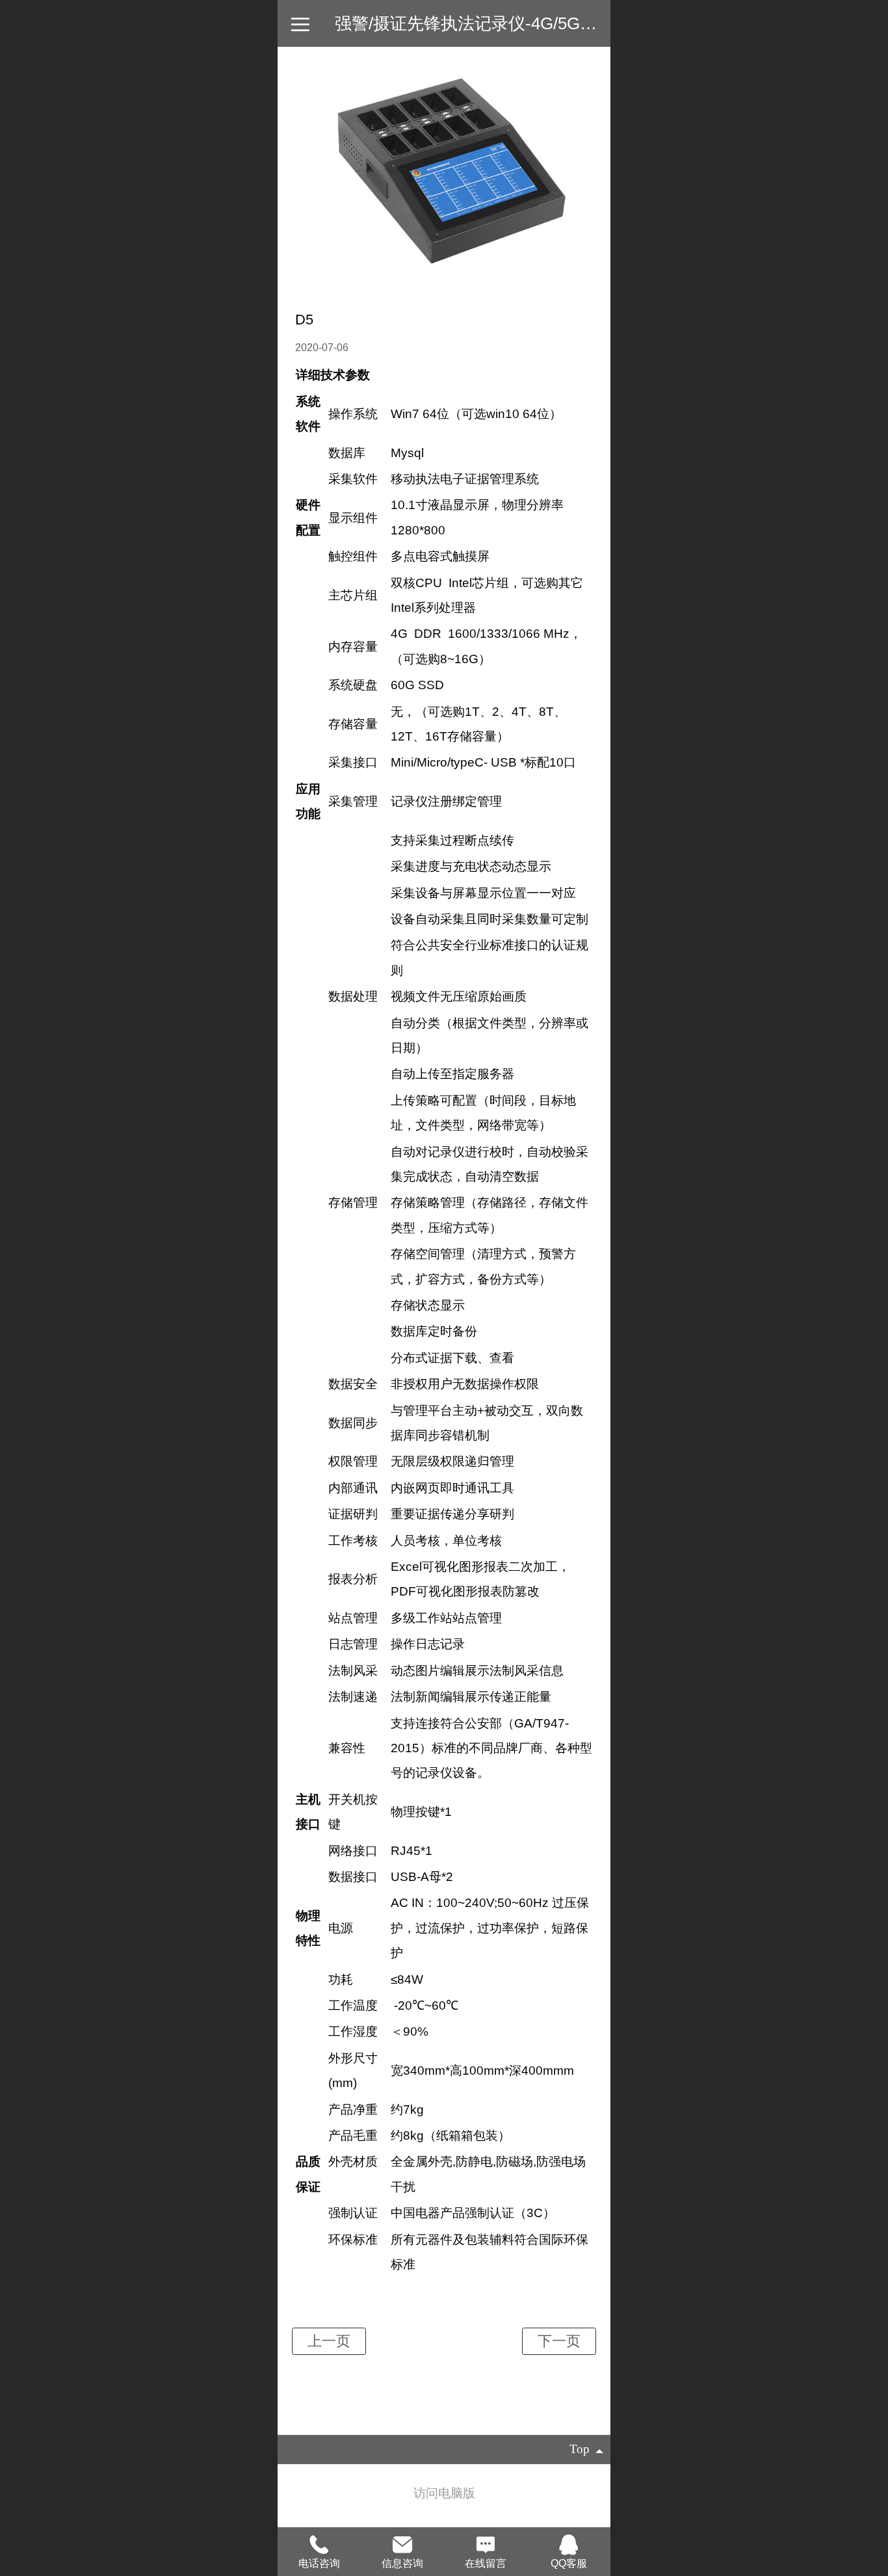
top (580, 2449)
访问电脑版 (444, 2493)
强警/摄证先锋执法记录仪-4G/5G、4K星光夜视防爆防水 (543, 23)
